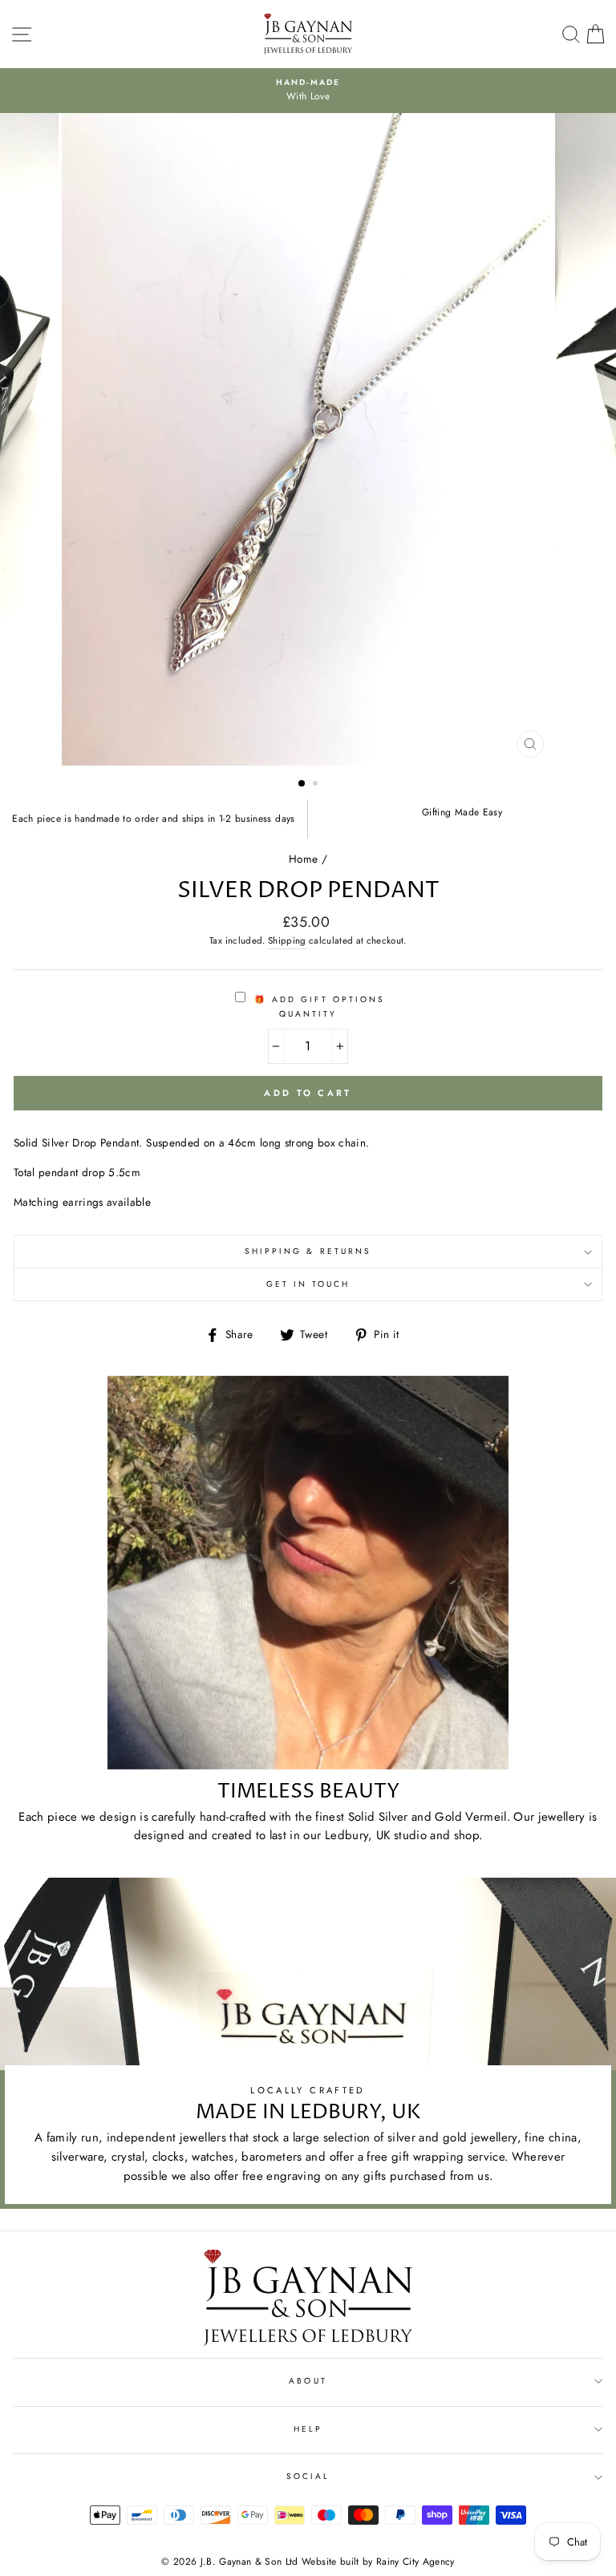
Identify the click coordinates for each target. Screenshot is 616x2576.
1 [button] (302, 784)
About (308, 2381)
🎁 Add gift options (317, 999)
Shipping (287, 940)
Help (308, 2429)
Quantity (308, 1014)
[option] (308, 440)
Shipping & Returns (308, 1251)
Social (308, 2476)
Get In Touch (308, 1284)
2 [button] (317, 785)
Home (303, 859)
